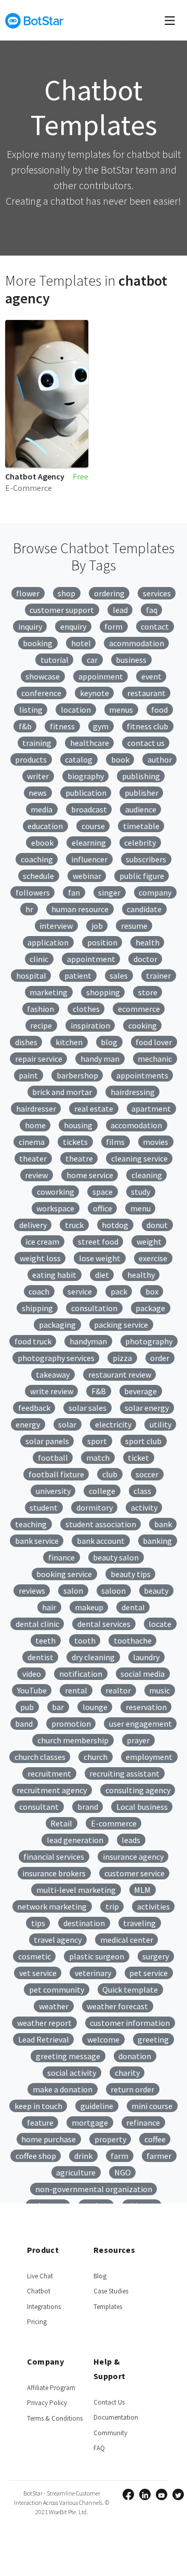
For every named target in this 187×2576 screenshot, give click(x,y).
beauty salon (116, 1557)
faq (152, 610)
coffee (155, 2139)
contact (155, 626)
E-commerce (114, 1823)
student (44, 1507)
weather (54, 2006)
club (110, 1474)
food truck (33, 1341)
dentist (41, 1657)
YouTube (32, 1690)
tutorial (55, 660)
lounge (95, 1707)
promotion (71, 1724)
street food (98, 1242)
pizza (122, 1358)
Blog (100, 2276)
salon (73, 1591)
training (37, 743)
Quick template (130, 1990)
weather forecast (117, 2006)
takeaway (53, 1374)
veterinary (93, 1973)
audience (141, 809)
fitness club (148, 726)
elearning (89, 843)
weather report (44, 2023)
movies (156, 1142)
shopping (103, 992)
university (53, 1491)
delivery (33, 1225)
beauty (156, 1591)
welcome (103, 2039)
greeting (153, 2039)
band (24, 1724)
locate (160, 1624)
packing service (121, 1325)
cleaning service (139, 1158)
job (97, 926)
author (160, 759)
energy (28, 1424)
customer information (130, 2023)
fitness (62, 726)
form (113, 626)
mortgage (90, 2123)
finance (62, 1557)
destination (84, 1923)
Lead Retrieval (44, 2039)
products (31, 759)
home (35, 1125)
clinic (39, 959)
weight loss (40, 1258)
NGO (123, 2172)
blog (109, 1042)
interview (56, 926)
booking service (64, 1574)
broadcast (89, 809)
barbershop (77, 1075)
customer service (135, 1873)
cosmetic (35, 1956)
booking (38, 643)
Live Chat (40, 2276)
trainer (158, 976)
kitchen (69, 1042)
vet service (38, 1973)
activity (144, 1507)
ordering (109, 593)
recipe (41, 1025)
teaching (31, 1524)
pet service (149, 1973)
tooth (85, 1640)
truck (74, 1225)
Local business (142, 1807)
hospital (31, 976)
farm (119, 2156)
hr (29, 909)
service (80, 1291)
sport (97, 1441)
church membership (73, 1740)
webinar (87, 876)
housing (78, 1125)
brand (88, 1807)
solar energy (147, 1408)
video (32, 1674)
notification (81, 1674)
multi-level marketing (76, 1890)
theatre (79, 1158)
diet (102, 1275)
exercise (153, 1258)
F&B (99, 1391)
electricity (113, 1424)
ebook (42, 843)
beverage (141, 1391)
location (76, 710)
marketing (49, 992)
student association (101, 1524)
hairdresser (36, 1109)
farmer (159, 2156)
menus (121, 710)
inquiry (30, 626)
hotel (81, 643)
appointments (142, 1075)
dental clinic (37, 1624)
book (120, 759)
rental (76, 1690)
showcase (43, 676)
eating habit (54, 1275)
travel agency (58, 1940)
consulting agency (138, 1790)
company (155, 892)
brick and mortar (62, 1092)
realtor (118, 1690)
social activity (72, 2073)
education (45, 826)
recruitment (49, 1773)
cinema (32, 1142)
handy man (100, 1059)
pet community (57, 1990)
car (92, 660)
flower (28, 593)
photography (149, 1341)
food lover (154, 1042)
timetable (141, 826)
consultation (94, 1308)
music (159, 1690)
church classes (40, 1757)
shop (66, 593)
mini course (152, 2106)
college (102, 1491)
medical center (127, 1940)
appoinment (101, 676)
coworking (56, 1192)
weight (149, 1242)
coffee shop (36, 2156)
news (38, 793)
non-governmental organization (94, 2189)
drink (83, 2156)
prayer (138, 1740)
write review (52, 1391)
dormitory (95, 1507)
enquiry (73, 626)
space (103, 1192)
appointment (91, 959)
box (152, 1291)
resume (134, 926)
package (150, 1308)
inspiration (90, 1025)
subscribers (146, 859)
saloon (113, 1591)
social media (143, 1674)
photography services (56, 1358)
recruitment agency (52, 1790)
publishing (141, 776)
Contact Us (109, 2402)
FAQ (99, 2448)
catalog (79, 759)
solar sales (88, 1408)
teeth (45, 1640)
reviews (32, 1591)
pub (27, 1707)
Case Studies (111, 2291)
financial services (54, 1857)
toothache (133, 1640)
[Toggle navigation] (170, 20)
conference (41, 693)
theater (33, 1158)
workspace (55, 1208)
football (53, 1458)
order (160, 1358)
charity (127, 2073)
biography (86, 776)
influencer (89, 859)
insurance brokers (54, 1873)
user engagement (141, 1724)
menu (141, 1208)
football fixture (56, 1474)
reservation (146, 1707)
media (42, 809)
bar (58, 1707)
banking (157, 1541)
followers (33, 892)
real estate (94, 1109)
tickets (75, 1142)
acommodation (137, 643)
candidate (144, 909)
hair (49, 1607)
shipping (37, 1308)
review (36, 1175)
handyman (88, 1341)
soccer (147, 1474)
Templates (108, 2307)
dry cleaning (93, 1657)
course (93, 826)
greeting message (68, 2056)
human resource (80, 909)
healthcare (90, 743)
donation (135, 2056)
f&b (25, 726)
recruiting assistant (124, 1773)
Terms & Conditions (55, 2418)
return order (132, 2089)
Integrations (44, 2307)
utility (161, 1424)
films (115, 1142)
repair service (39, 1059)
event (151, 676)
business (131, 660)
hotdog (115, 1225)
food (159, 710)
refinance (143, 2123)
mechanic (155, 1059)
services (157, 593)
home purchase (49, 2139)
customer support (62, 610)
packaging (57, 1325)
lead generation (75, 1840)
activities (153, 1906)
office (103, 1208)
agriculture (76, 2172)
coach (39, 1291)
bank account (101, 1541)
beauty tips (131, 1574)
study (141, 1192)
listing (31, 710)
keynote (95, 693)
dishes (26, 1042)
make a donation (63, 2089)
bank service (37, 1541)
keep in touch (38, 2106)
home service (90, 1175)
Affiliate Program (51, 2388)
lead (120, 610)
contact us (146, 743)
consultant (39, 1807)
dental (133, 1607)
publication (86, 793)
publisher (142, 793)
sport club (143, 1441)
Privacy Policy (47, 2403)
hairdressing (133, 1092)
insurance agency (133, 1857)
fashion (41, 1009)
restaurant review (120, 1374)
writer (38, 776)
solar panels (47, 1441)
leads (131, 1840)
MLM (142, 1890)
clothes (86, 1009)
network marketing (52, 1906)
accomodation (136, 1125)
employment (149, 1757)
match (98, 1458)
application (48, 942)
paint (28, 1075)
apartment (151, 1109)
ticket (138, 1458)
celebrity (140, 843)
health (148, 942)
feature (40, 2123)
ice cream (42, 1242)
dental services (104, 1624)
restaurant (146, 693)
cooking (143, 1025)
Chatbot (39, 2291)
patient (78, 976)
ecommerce (139, 1009)
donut (157, 1225)
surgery (156, 1956)
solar (67, 1424)
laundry (146, 1657)
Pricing (37, 2322)
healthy (141, 1275)
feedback (34, 1408)
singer (109, 892)
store (148, 992)
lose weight (100, 1258)
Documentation (116, 2417)
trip (112, 1906)
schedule (38, 876)
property (110, 2139)
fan (74, 892)
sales (119, 976)
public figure (142, 876)
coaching (37, 859)
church (96, 1757)
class (142, 1491)
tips (38, 1923)
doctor (145, 959)
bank (163, 1524)
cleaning (147, 1175)
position (102, 942)
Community (110, 2433)
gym (101, 726)
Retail (61, 1823)
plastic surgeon (97, 1956)
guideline (97, 2106)
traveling (139, 1923)
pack (119, 1291)
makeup (89, 1607)
